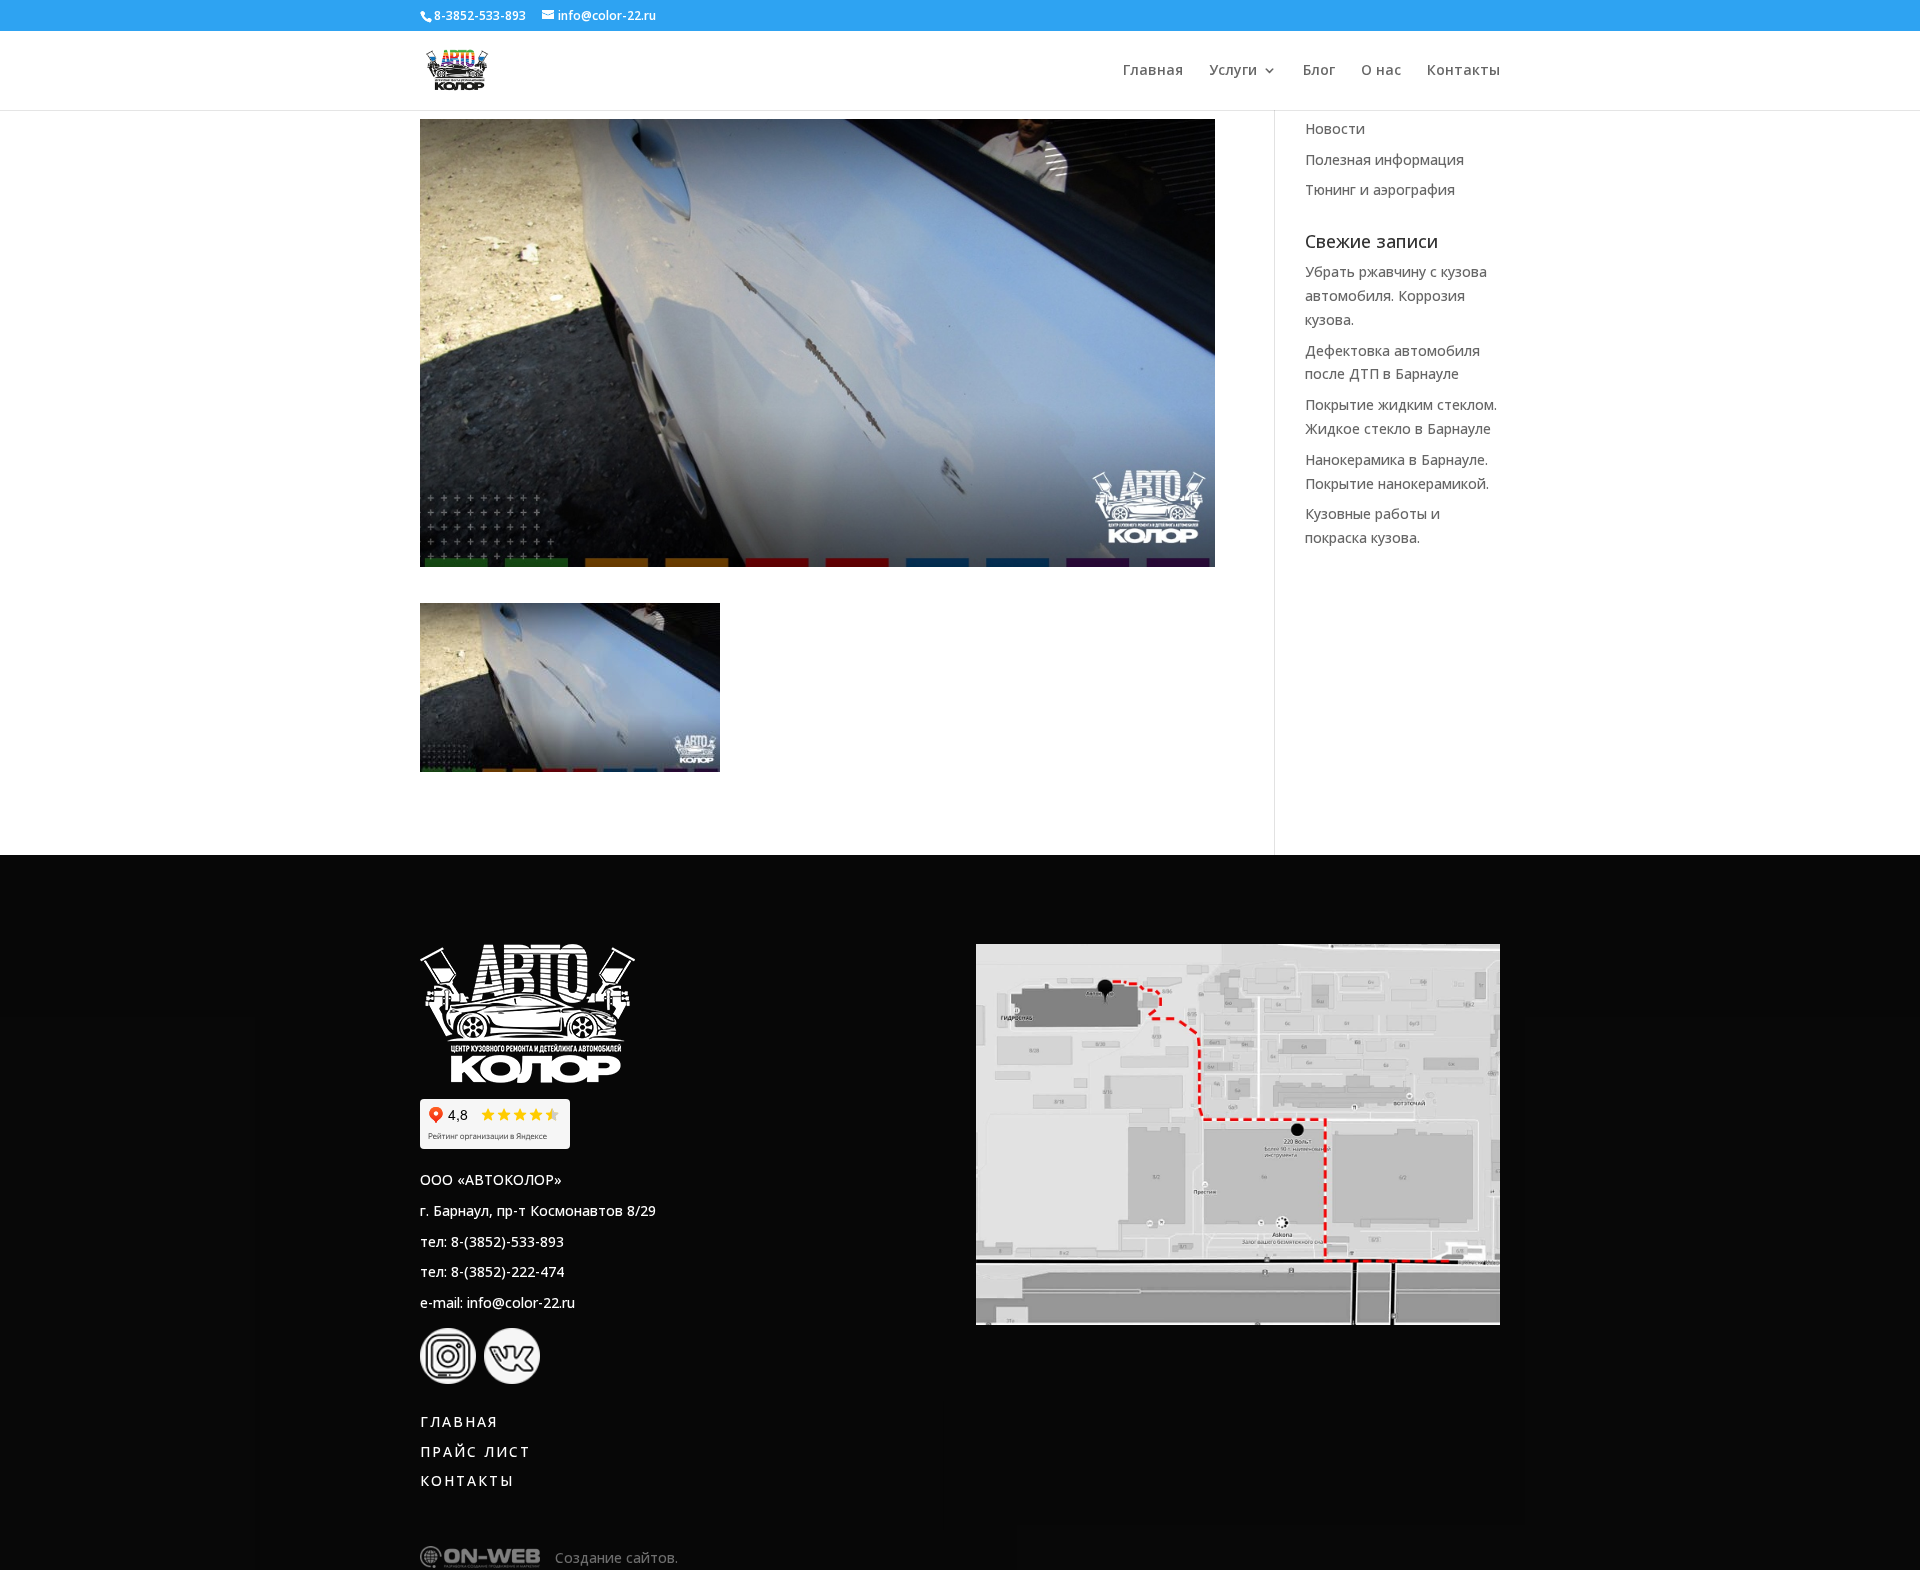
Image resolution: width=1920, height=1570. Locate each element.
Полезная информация (1384, 159)
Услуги (1233, 71)
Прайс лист (475, 1451)
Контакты (1463, 71)
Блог (1319, 71)
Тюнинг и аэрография (1380, 189)
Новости (1335, 128)
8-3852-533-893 (480, 15)
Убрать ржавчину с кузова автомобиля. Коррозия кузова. (1396, 295)
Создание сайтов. (616, 1557)
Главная (1153, 71)
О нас (1381, 71)
